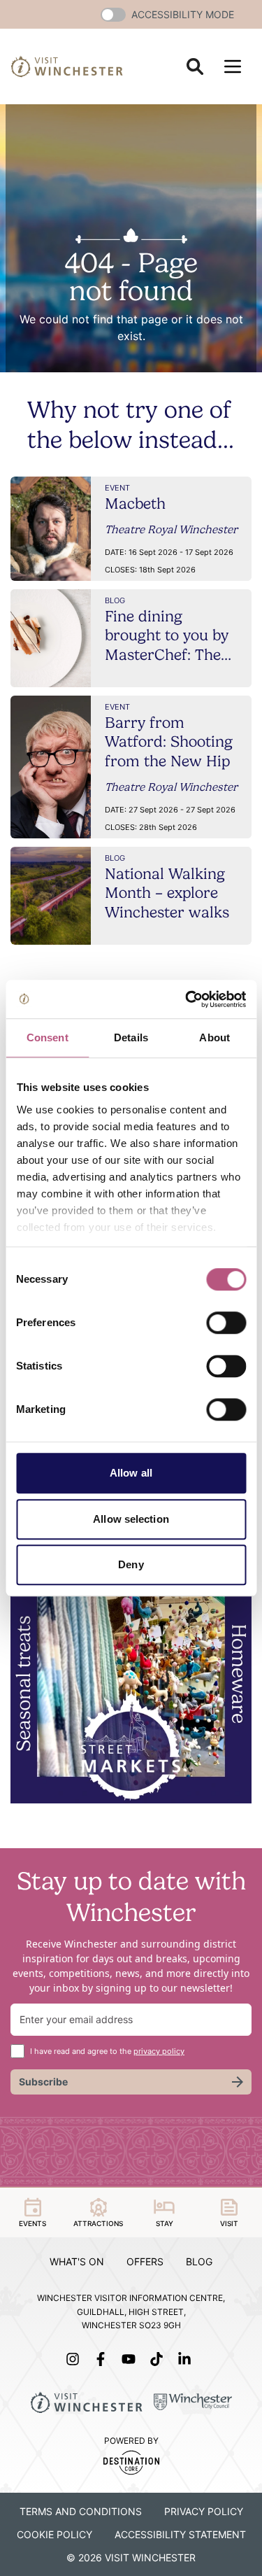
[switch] (226, 1323)
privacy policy (159, 2051)
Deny (131, 1564)
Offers (145, 2261)
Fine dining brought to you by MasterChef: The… (168, 635)
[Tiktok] (159, 2359)
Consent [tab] (48, 1037)
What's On (77, 2261)
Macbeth (135, 503)
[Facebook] (103, 2359)
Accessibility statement (180, 2534)
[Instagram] (75, 2359)
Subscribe (43, 2082)
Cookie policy (54, 2534)
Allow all (131, 1473)
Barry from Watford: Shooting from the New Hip (169, 741)
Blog (199, 2261)
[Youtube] (131, 2359)
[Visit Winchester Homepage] (67, 66)
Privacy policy (204, 2511)
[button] (113, 15)
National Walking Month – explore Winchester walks (167, 893)
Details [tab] (131, 1037)
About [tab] (214, 1037)
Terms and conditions (81, 2511)
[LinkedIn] (187, 2359)
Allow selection (131, 1519)
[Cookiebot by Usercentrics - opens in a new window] (187, 999)
